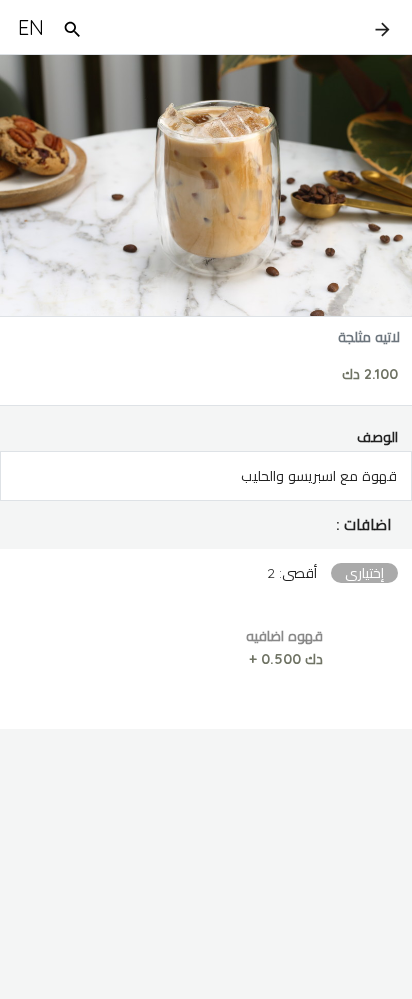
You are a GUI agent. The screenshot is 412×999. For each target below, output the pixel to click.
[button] (206, 525)
